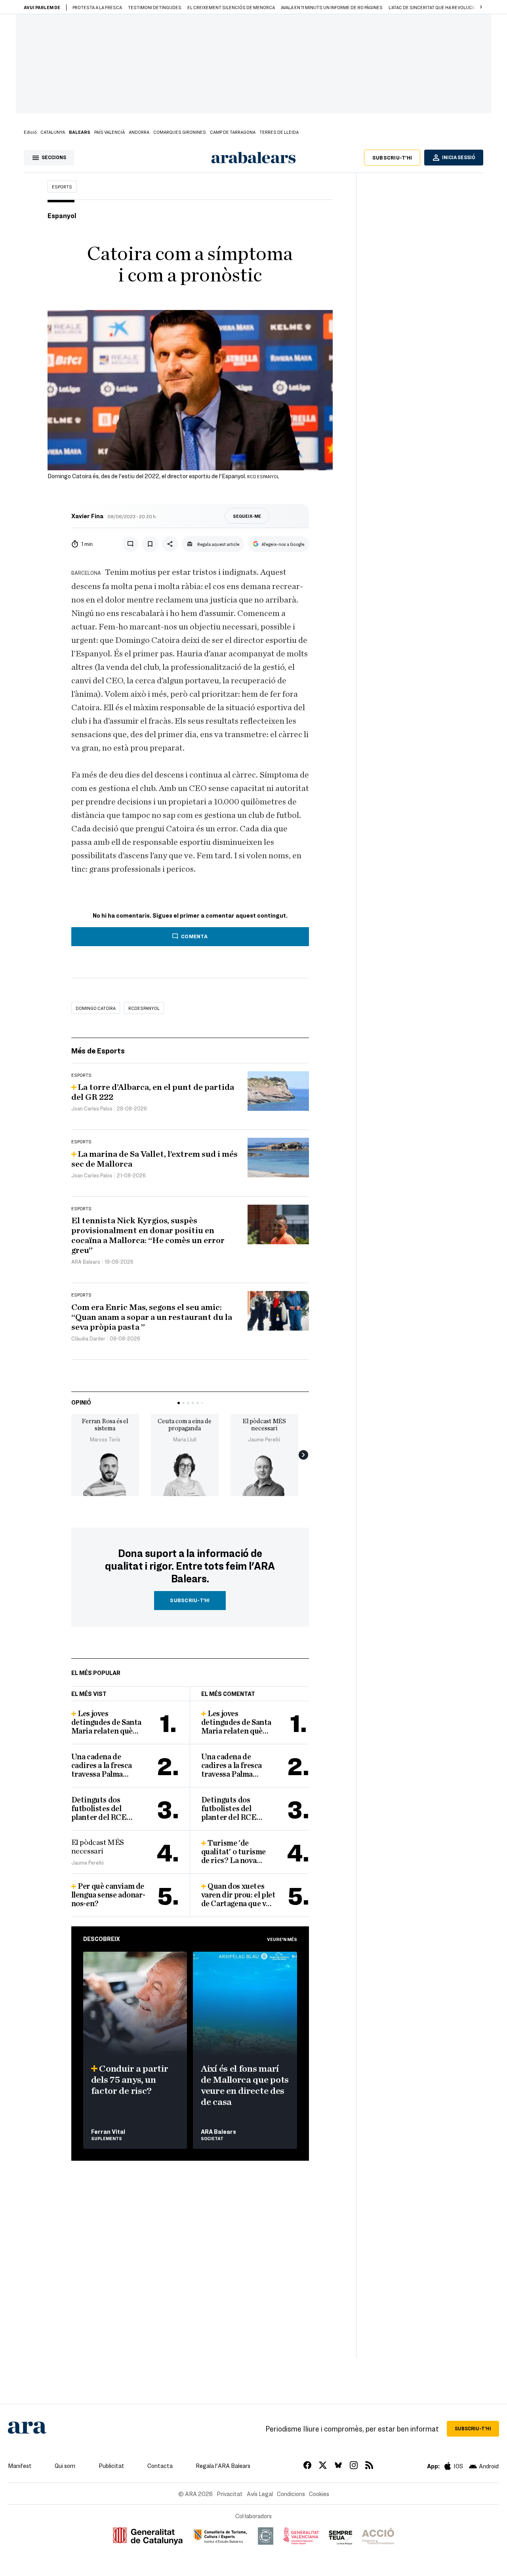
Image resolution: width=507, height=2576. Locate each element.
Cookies (319, 2494)
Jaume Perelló (264, 1439)
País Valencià (110, 132)
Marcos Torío (105, 1439)
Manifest (20, 2466)
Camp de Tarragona (233, 132)
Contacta (160, 2466)
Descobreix (102, 1939)
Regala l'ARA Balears (223, 2466)
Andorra (139, 132)
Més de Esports (98, 1050)
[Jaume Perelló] (264, 1474)
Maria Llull (185, 1439)
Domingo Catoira (96, 1008)
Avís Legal (260, 2494)
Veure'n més (282, 1939)
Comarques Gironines (180, 132)
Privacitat (230, 2494)
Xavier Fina (87, 516)
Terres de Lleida (279, 132)
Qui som (65, 2466)
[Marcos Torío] (105, 1474)
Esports (62, 186)
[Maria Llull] (185, 1474)
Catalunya (53, 132)
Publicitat (112, 2466)
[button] (481, 7)
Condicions (291, 2494)
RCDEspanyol (144, 1008)
